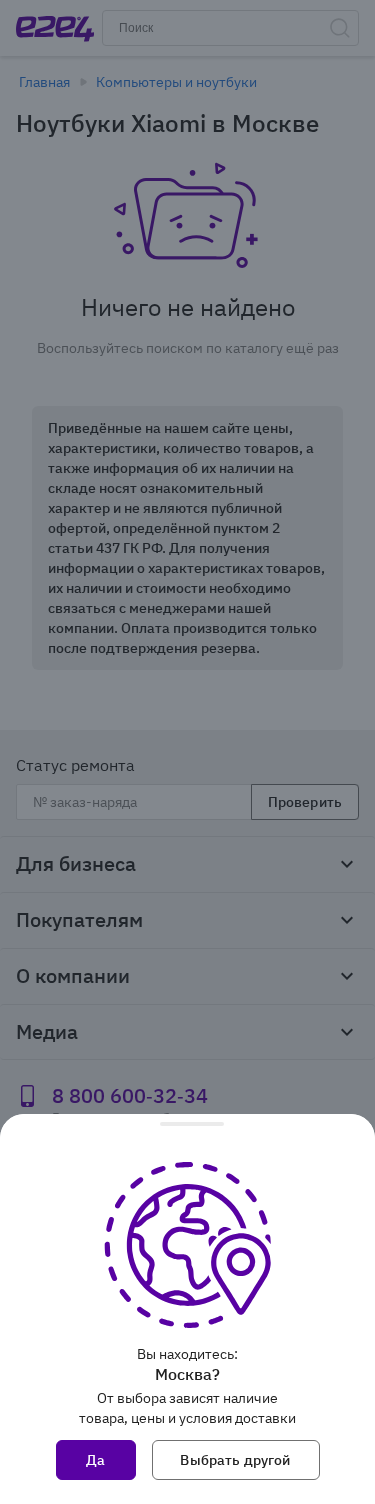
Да (95, 1460)
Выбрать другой (235, 1460)
